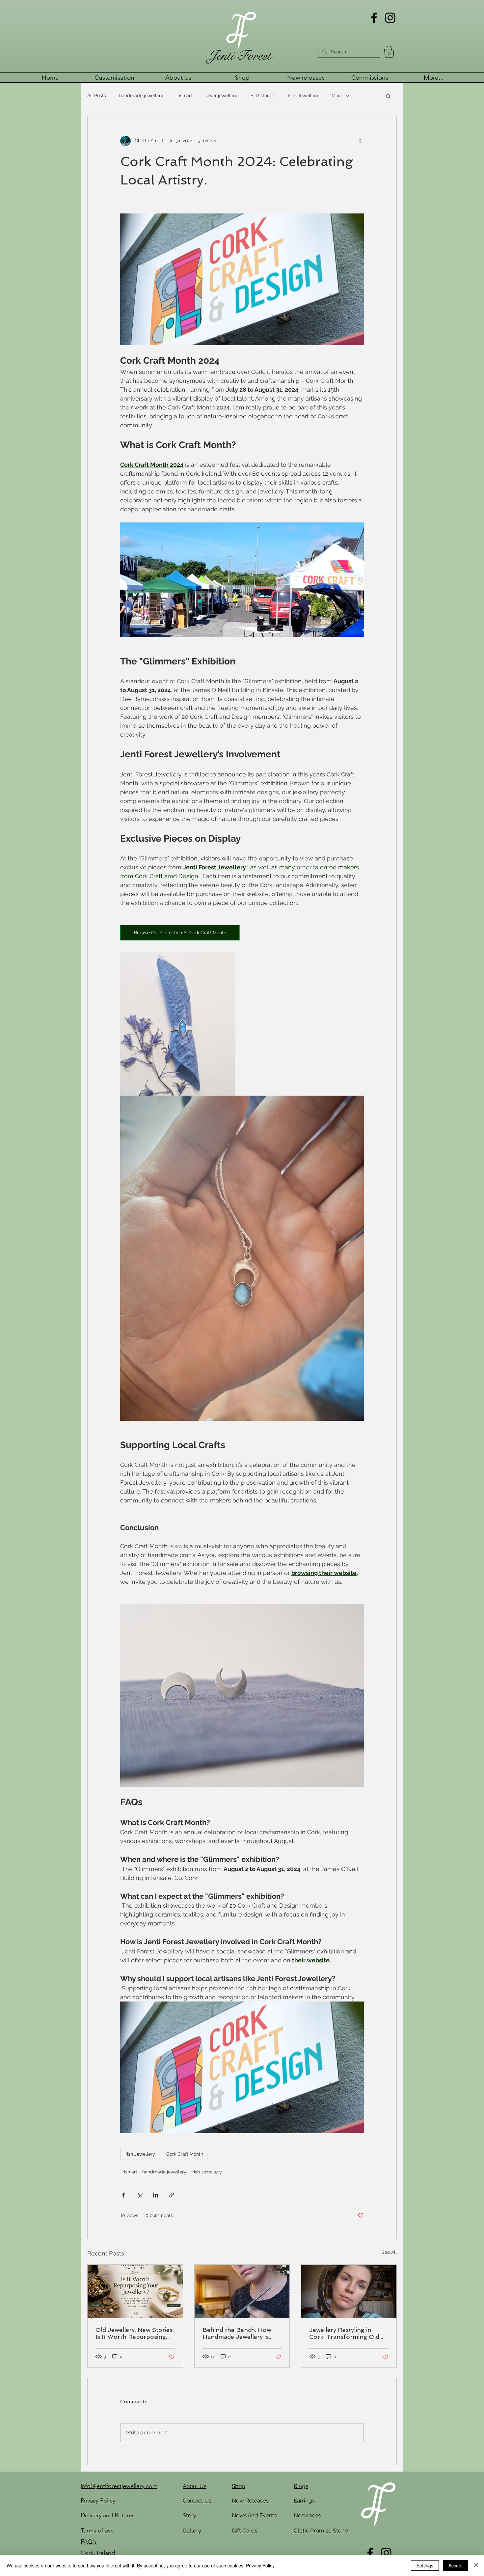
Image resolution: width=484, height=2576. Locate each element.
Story (189, 2515)
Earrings (304, 2501)
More (337, 96)
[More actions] (360, 141)
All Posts (97, 96)
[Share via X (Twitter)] (139, 2195)
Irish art (184, 96)
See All (389, 2252)
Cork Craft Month (185, 2154)
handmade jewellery (141, 96)
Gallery (192, 2531)
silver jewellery (221, 96)
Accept (456, 2565)
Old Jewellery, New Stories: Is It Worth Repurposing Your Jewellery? (135, 2333)
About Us (195, 2486)
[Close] (476, 2565)
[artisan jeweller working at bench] (242, 2291)
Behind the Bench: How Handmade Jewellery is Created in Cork (237, 2333)
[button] (389, 52)
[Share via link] (172, 2195)
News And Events (254, 2515)
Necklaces (307, 2515)
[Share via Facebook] (123, 2195)
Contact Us (197, 2501)
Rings (301, 2486)
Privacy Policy (260, 2565)
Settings (425, 2565)
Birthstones (263, 96)
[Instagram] (390, 18)
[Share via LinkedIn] (156, 2195)
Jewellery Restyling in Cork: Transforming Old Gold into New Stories (344, 2333)
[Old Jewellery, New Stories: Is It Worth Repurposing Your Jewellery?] (135, 2291)
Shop (238, 2486)
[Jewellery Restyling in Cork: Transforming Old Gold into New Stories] (349, 2291)
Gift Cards (245, 2531)
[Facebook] (374, 18)
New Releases (250, 2501)
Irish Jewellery (303, 96)
